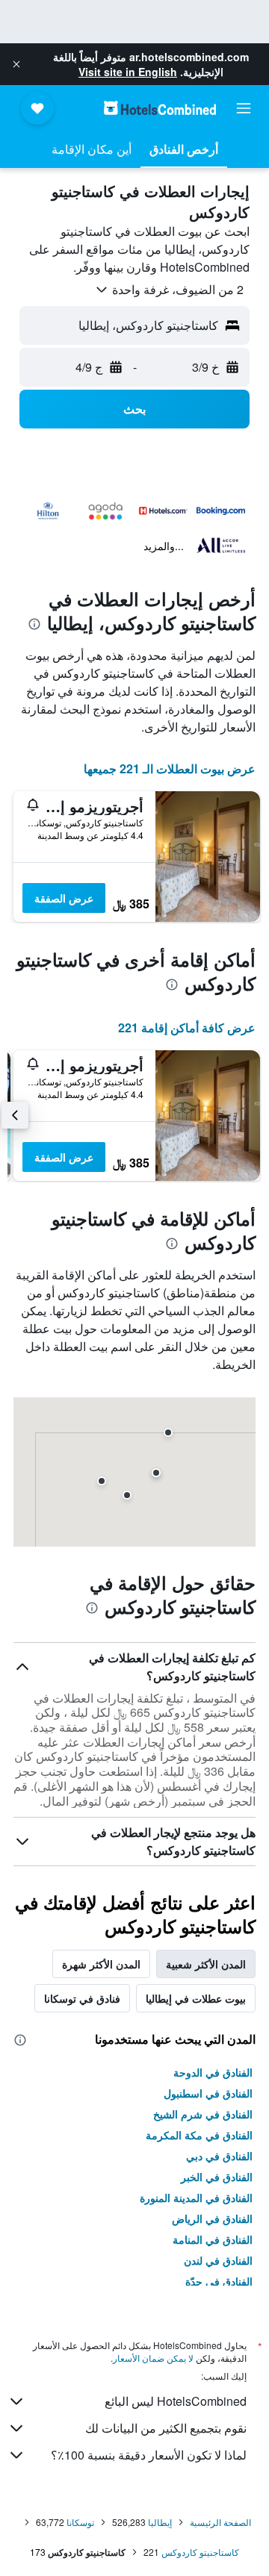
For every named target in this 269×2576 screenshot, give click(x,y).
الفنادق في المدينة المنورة (196, 2198)
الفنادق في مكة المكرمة (199, 2135)
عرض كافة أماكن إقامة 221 (187, 1027)
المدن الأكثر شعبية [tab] (206, 1964)
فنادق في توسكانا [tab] (82, 1998)
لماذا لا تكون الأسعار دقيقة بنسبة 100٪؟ (149, 2455)
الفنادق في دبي (219, 2156)
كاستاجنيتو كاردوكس (200, 2552)
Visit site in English (128, 72)
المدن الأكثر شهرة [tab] (101, 1964)
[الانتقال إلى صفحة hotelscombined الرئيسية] (160, 108)
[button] (16, 64)
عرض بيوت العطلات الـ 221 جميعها (170, 768)
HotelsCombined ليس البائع (176, 2401)
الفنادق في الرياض (212, 2218)
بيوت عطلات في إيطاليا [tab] (196, 1998)
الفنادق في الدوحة (213, 2072)
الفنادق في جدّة (219, 2281)
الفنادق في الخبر (217, 2177)
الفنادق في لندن (218, 2260)
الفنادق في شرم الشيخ (203, 2114)
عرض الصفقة (64, 898)
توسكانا (80, 2522)
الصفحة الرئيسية (220, 2522)
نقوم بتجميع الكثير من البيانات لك (166, 2428)
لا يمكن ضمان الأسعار (153, 2358)
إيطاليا (160, 2522)
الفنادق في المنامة (213, 2239)
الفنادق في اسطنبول (208, 2093)
